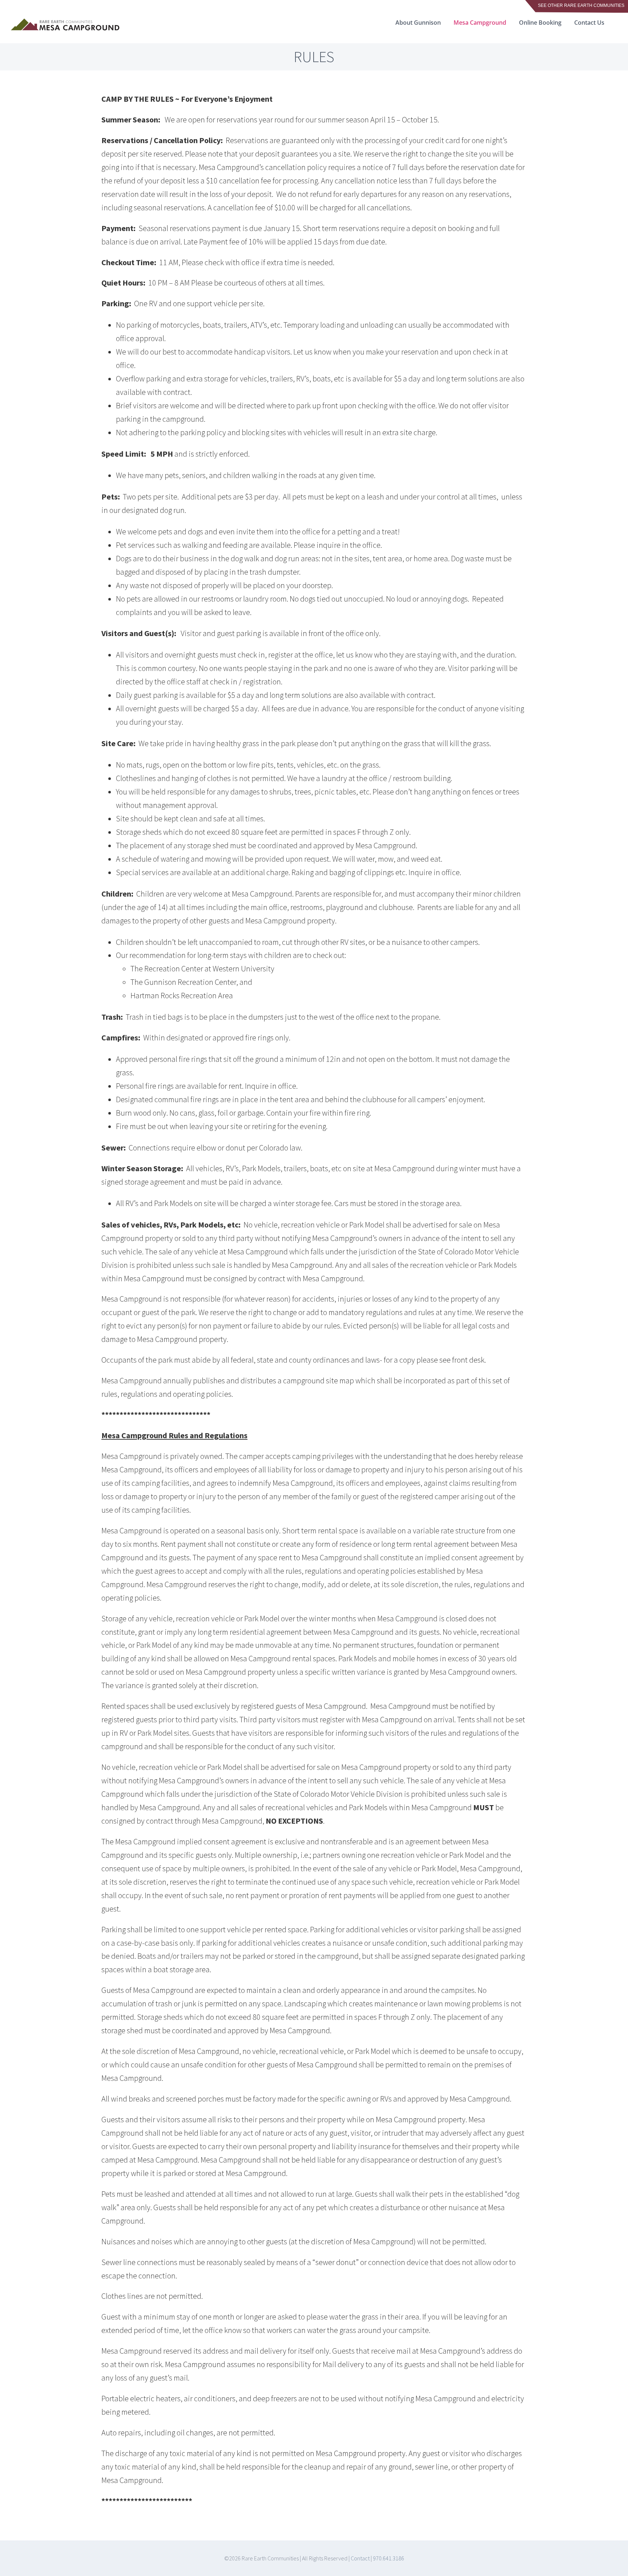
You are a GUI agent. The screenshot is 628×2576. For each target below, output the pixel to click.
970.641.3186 (389, 2558)
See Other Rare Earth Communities (581, 5)
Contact (360, 2558)
